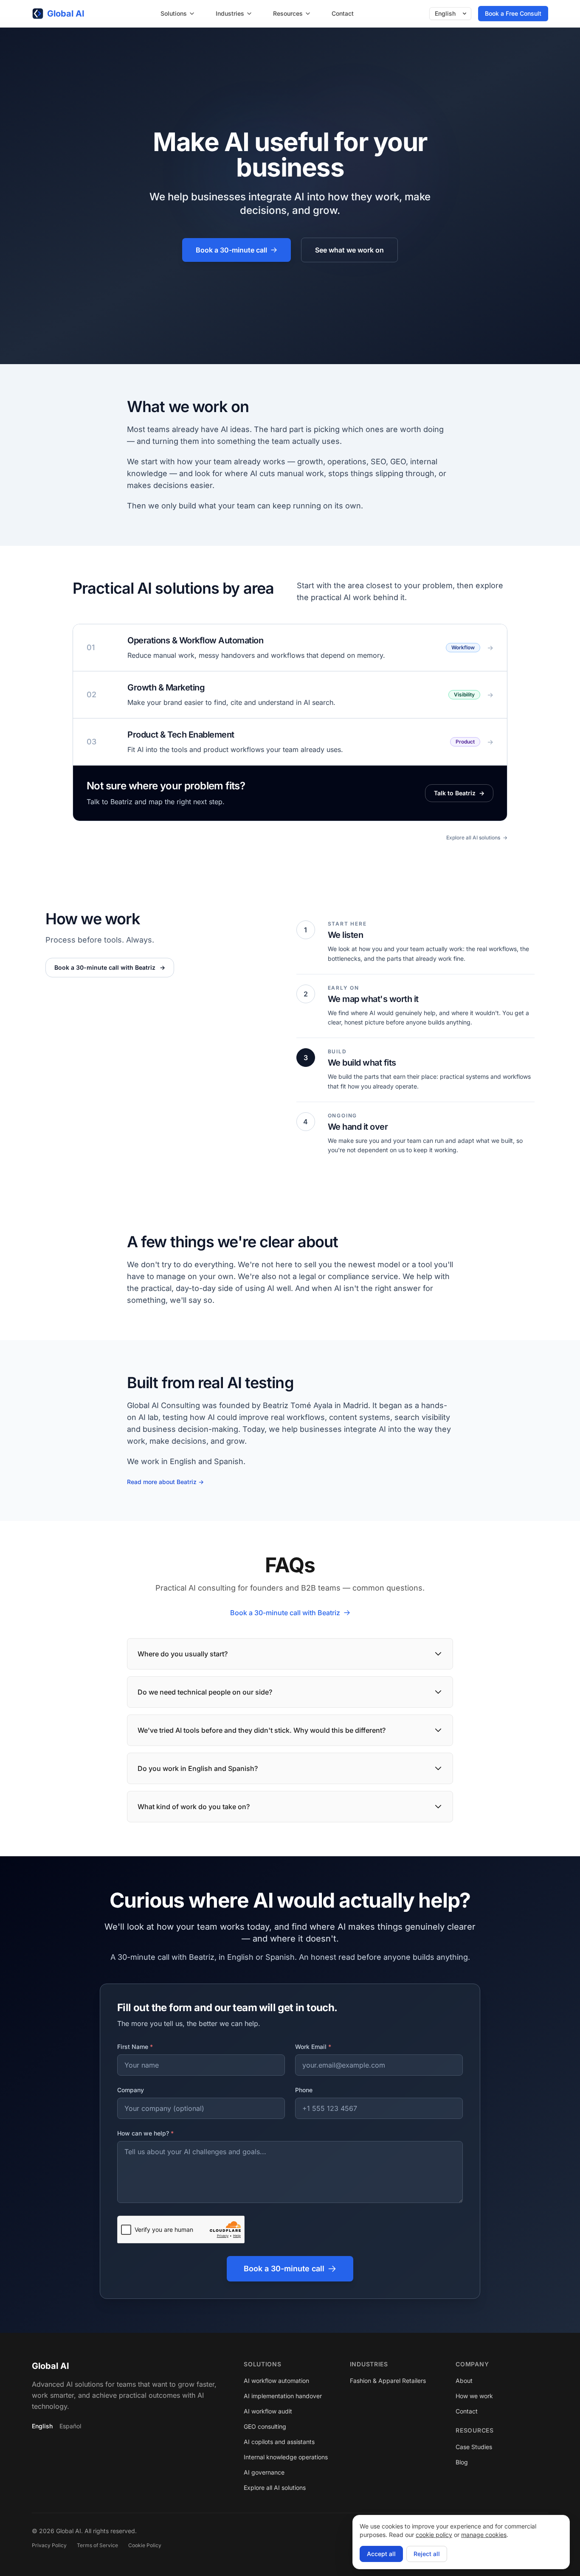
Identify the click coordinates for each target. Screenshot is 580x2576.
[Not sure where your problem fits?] (290, 793)
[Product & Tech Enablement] (290, 742)
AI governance (264, 2472)
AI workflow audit (268, 2411)
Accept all (381, 2554)
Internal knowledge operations (286, 2457)
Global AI (51, 2366)
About (464, 2381)
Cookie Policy (145, 2545)
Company (131, 2090)
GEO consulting (265, 2426)
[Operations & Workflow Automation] (290, 648)
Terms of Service (97, 2545)
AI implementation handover (283, 2396)
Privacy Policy (49, 2545)
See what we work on (349, 250)
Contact (343, 13)
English (42, 2426)
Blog (462, 2462)
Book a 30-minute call (231, 250)
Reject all (427, 2554)
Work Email (313, 2047)
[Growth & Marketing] (290, 695)
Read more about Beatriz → (165, 1482)
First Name (135, 2047)
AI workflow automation (276, 2381)
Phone (304, 2090)
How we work (474, 2396)
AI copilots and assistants (279, 2442)
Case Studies (474, 2447)
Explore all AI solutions (477, 838)
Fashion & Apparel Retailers (388, 2381)
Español (70, 2426)
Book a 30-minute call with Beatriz (110, 967)
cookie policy (434, 2535)
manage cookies (484, 2535)
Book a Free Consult (513, 13)
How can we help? (145, 2133)
